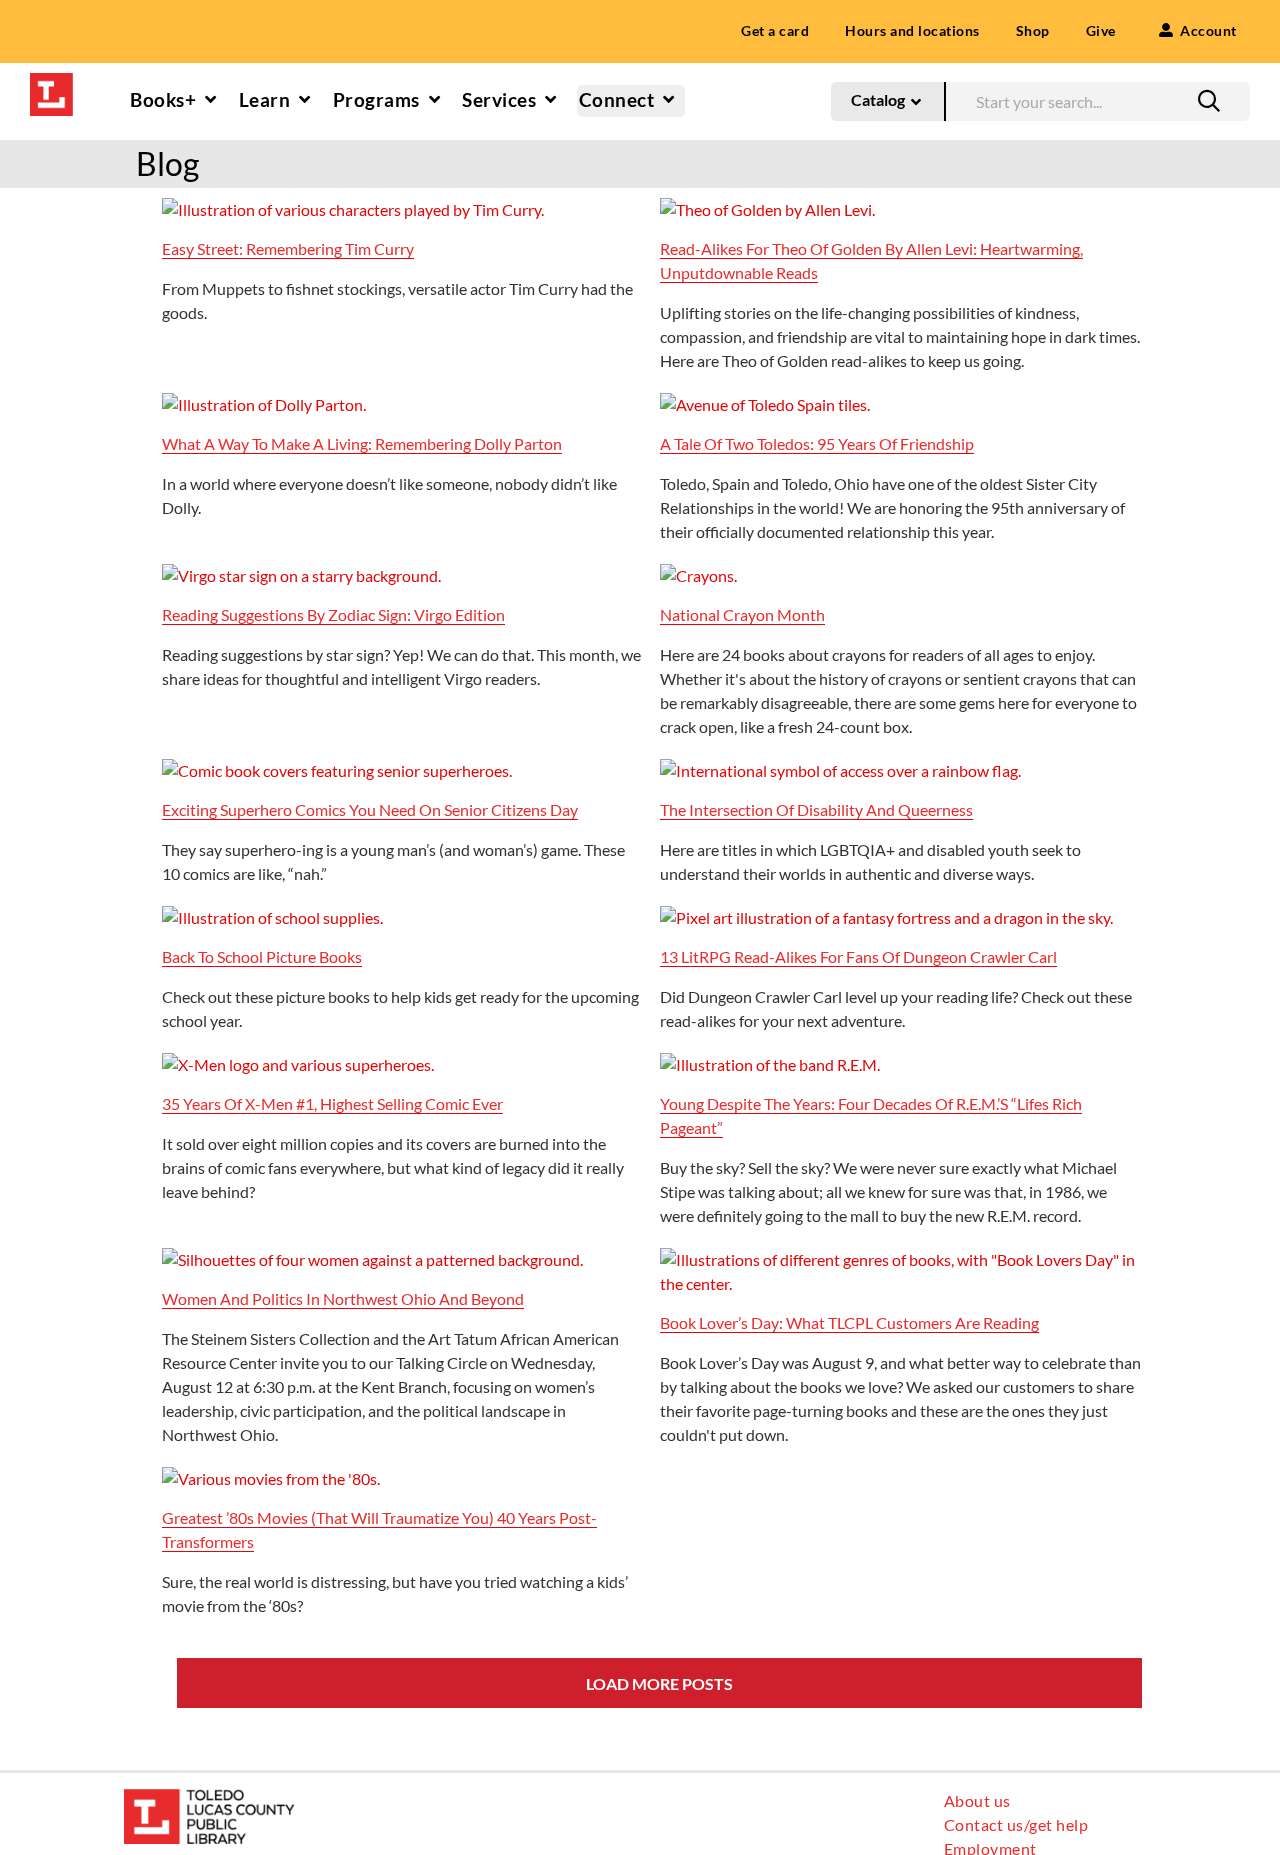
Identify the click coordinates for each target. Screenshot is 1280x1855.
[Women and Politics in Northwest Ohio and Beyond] (372, 1259)
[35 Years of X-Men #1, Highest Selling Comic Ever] (298, 1064)
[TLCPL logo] (51, 80)
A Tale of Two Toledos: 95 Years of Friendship (817, 443)
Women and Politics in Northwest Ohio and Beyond (343, 1298)
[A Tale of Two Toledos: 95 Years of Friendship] (765, 404)
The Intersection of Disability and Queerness (816, 809)
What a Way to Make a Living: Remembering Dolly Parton (362, 443)
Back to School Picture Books (262, 956)
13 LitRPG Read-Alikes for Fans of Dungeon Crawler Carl (858, 956)
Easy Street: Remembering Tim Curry (288, 248)
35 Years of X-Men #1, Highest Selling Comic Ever (332, 1103)
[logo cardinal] (209, 1796)
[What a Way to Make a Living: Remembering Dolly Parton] (264, 404)
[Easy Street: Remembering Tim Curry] (353, 209)
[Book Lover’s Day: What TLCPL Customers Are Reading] (901, 1259)
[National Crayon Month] (698, 575)
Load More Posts (659, 1683)
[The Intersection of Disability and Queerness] (840, 770)
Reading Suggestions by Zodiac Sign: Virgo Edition (333, 614)
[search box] (1097, 98)
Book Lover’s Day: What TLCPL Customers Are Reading (849, 1322)
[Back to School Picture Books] (272, 917)
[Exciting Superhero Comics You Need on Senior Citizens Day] (337, 770)
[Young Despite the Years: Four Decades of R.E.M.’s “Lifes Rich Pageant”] (770, 1064)
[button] (1209, 101)
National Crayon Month (742, 614)
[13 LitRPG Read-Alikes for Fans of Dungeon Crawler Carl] (886, 917)
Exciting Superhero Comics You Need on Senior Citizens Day (370, 809)
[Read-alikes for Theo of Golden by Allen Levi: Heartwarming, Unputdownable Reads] (767, 209)
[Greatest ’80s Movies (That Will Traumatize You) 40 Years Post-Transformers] (271, 1478)
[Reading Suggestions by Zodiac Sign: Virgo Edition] (301, 575)
